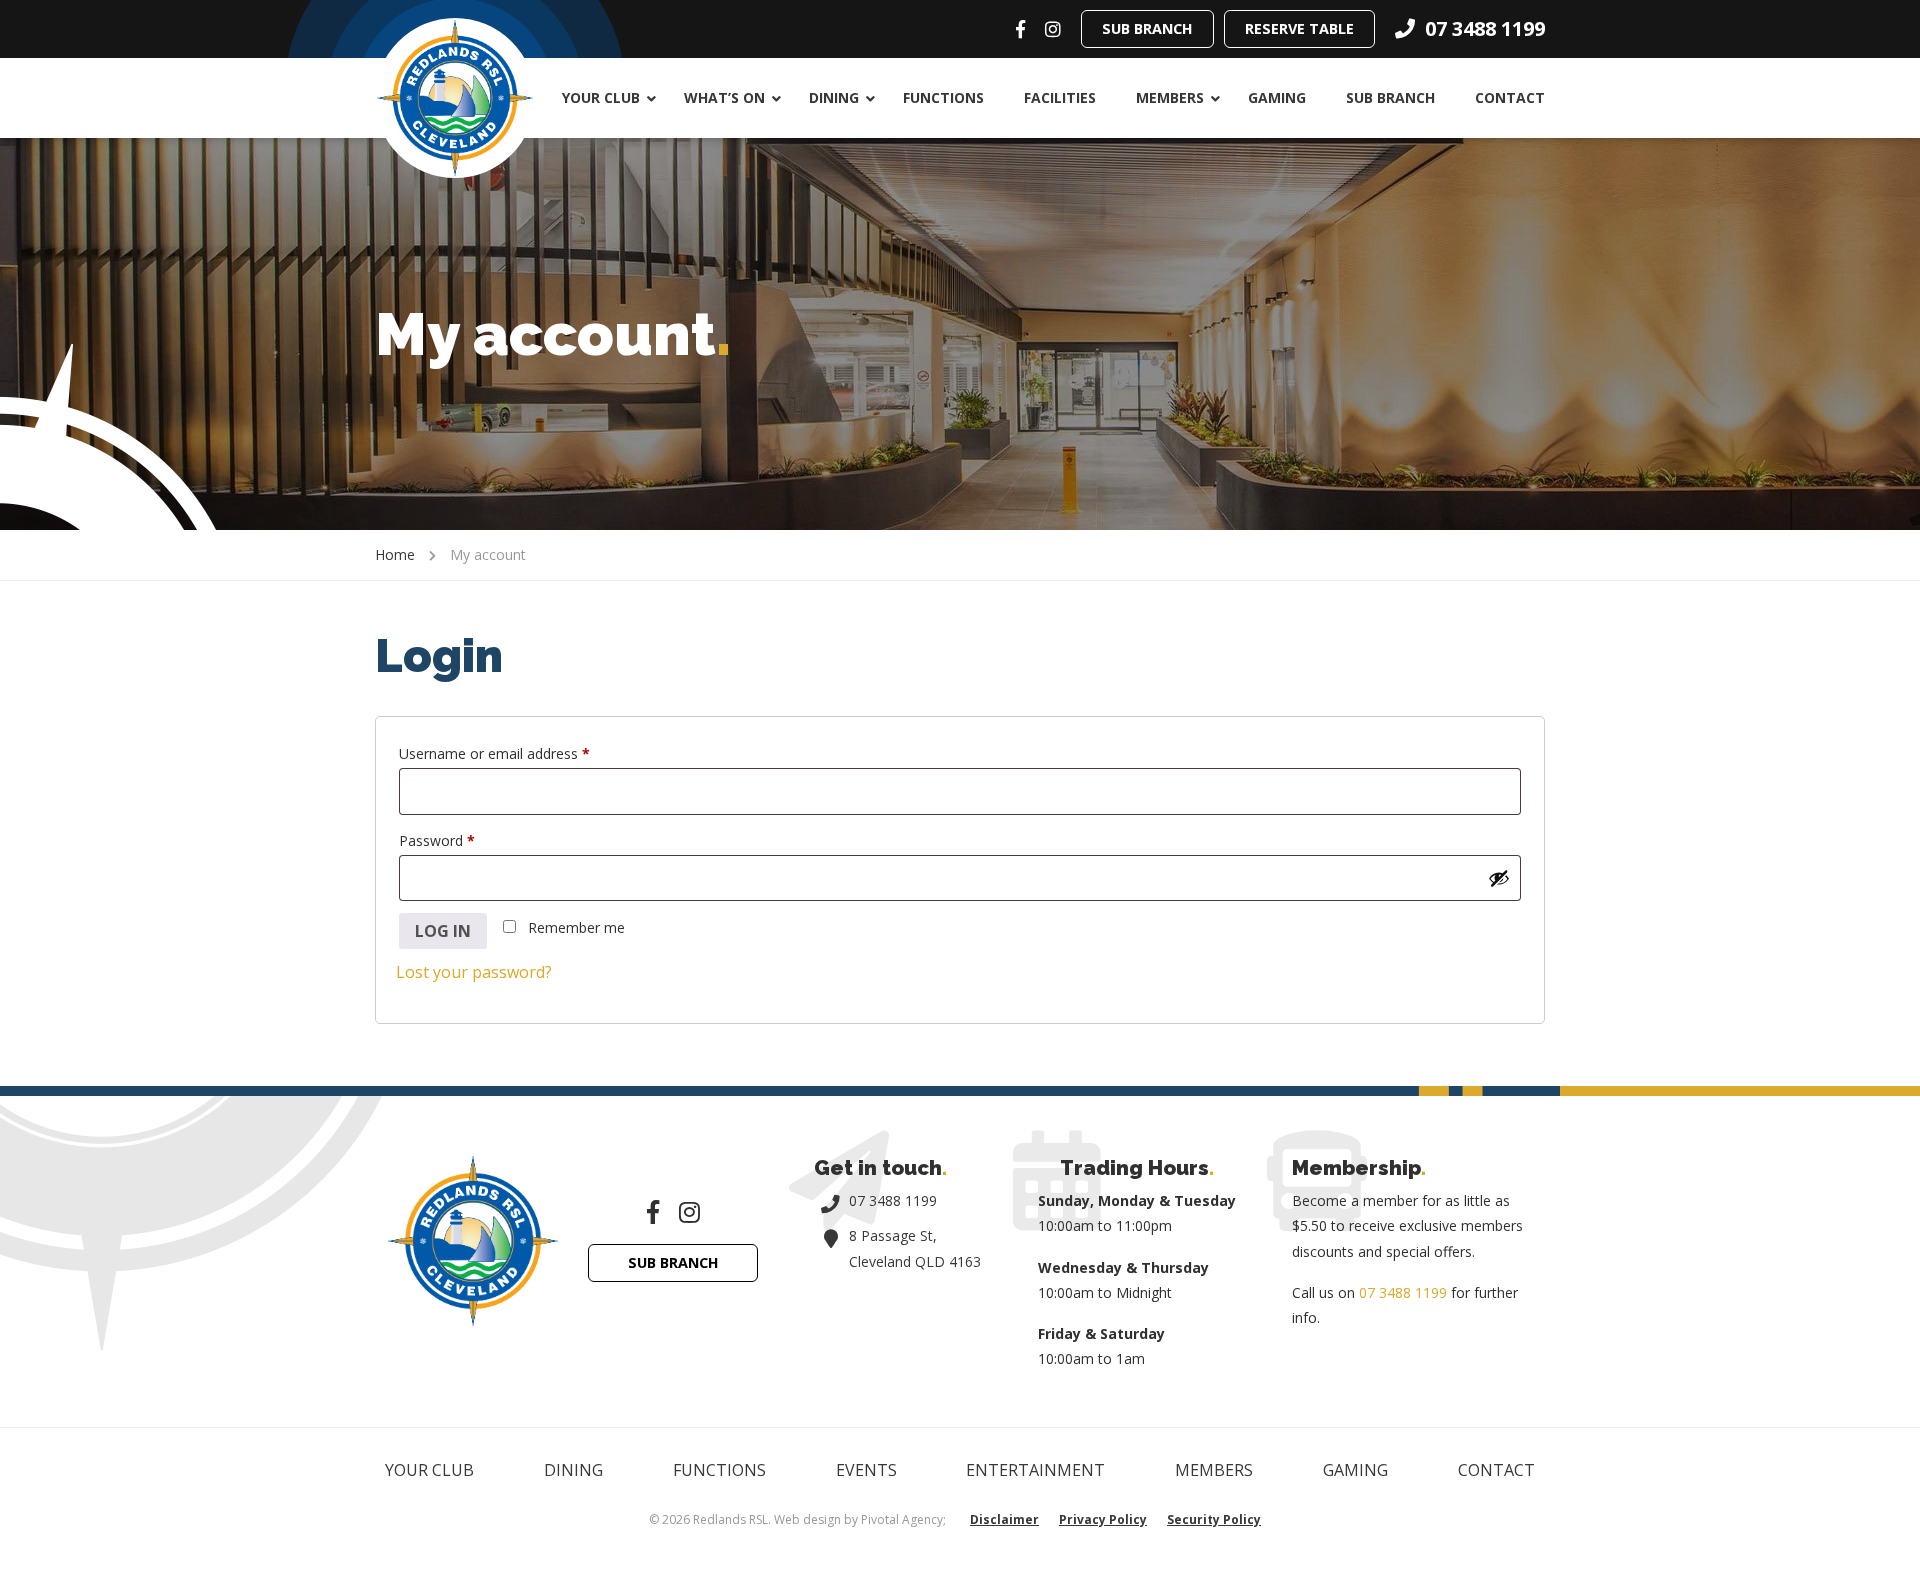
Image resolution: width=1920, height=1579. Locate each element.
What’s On (724, 97)
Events (866, 1470)
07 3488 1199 (893, 1200)
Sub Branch (1147, 28)
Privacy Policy (1103, 1519)
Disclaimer (1004, 1519)
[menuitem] (603, 98)
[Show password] (1499, 878)
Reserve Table (1299, 28)
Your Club (601, 97)
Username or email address (522, 753)
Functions (943, 97)
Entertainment (1035, 1470)
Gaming (1277, 97)
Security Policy (1214, 1519)
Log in (443, 931)
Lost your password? (474, 972)
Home (395, 554)
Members (1170, 97)
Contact (1510, 97)
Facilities (1060, 97)
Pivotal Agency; (903, 1519)
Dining (834, 97)
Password (465, 840)
